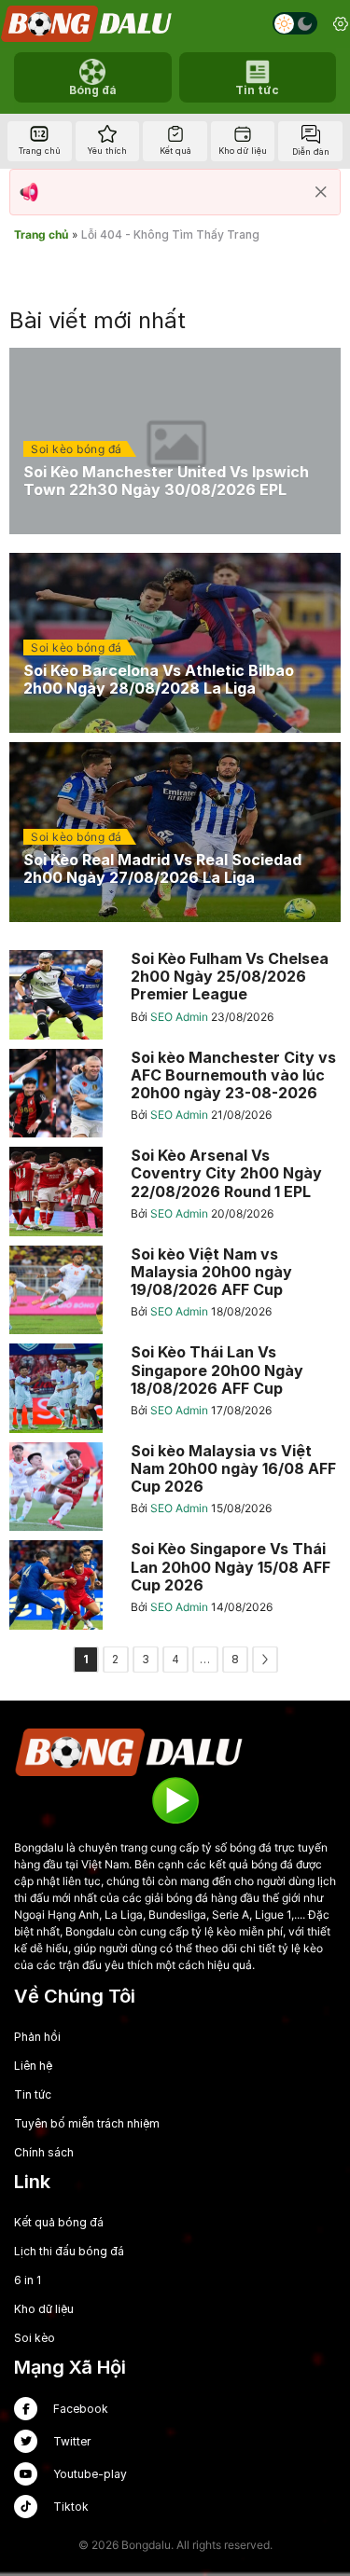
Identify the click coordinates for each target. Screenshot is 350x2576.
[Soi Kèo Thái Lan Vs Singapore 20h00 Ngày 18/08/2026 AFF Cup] (175, 1388)
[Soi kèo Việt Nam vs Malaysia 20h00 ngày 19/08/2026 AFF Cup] (175, 1290)
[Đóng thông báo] (321, 192)
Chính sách (44, 2152)
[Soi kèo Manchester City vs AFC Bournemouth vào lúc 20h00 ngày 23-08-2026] (175, 1094)
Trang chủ (41, 234)
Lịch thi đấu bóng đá (69, 2251)
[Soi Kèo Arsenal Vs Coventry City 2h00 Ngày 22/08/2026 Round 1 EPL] (175, 1192)
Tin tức (33, 2094)
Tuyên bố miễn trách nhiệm (87, 2123)
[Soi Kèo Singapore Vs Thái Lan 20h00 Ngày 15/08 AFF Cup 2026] (175, 1585)
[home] (88, 24)
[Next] (265, 1660)
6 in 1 (28, 2280)
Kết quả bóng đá (59, 2222)
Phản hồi (37, 2037)
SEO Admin (181, 1017)
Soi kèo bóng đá (77, 449)
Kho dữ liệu (44, 2309)
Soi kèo (35, 2338)
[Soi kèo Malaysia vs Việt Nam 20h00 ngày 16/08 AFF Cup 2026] (175, 1487)
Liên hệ (33, 2066)
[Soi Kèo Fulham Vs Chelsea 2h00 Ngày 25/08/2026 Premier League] (175, 995)
